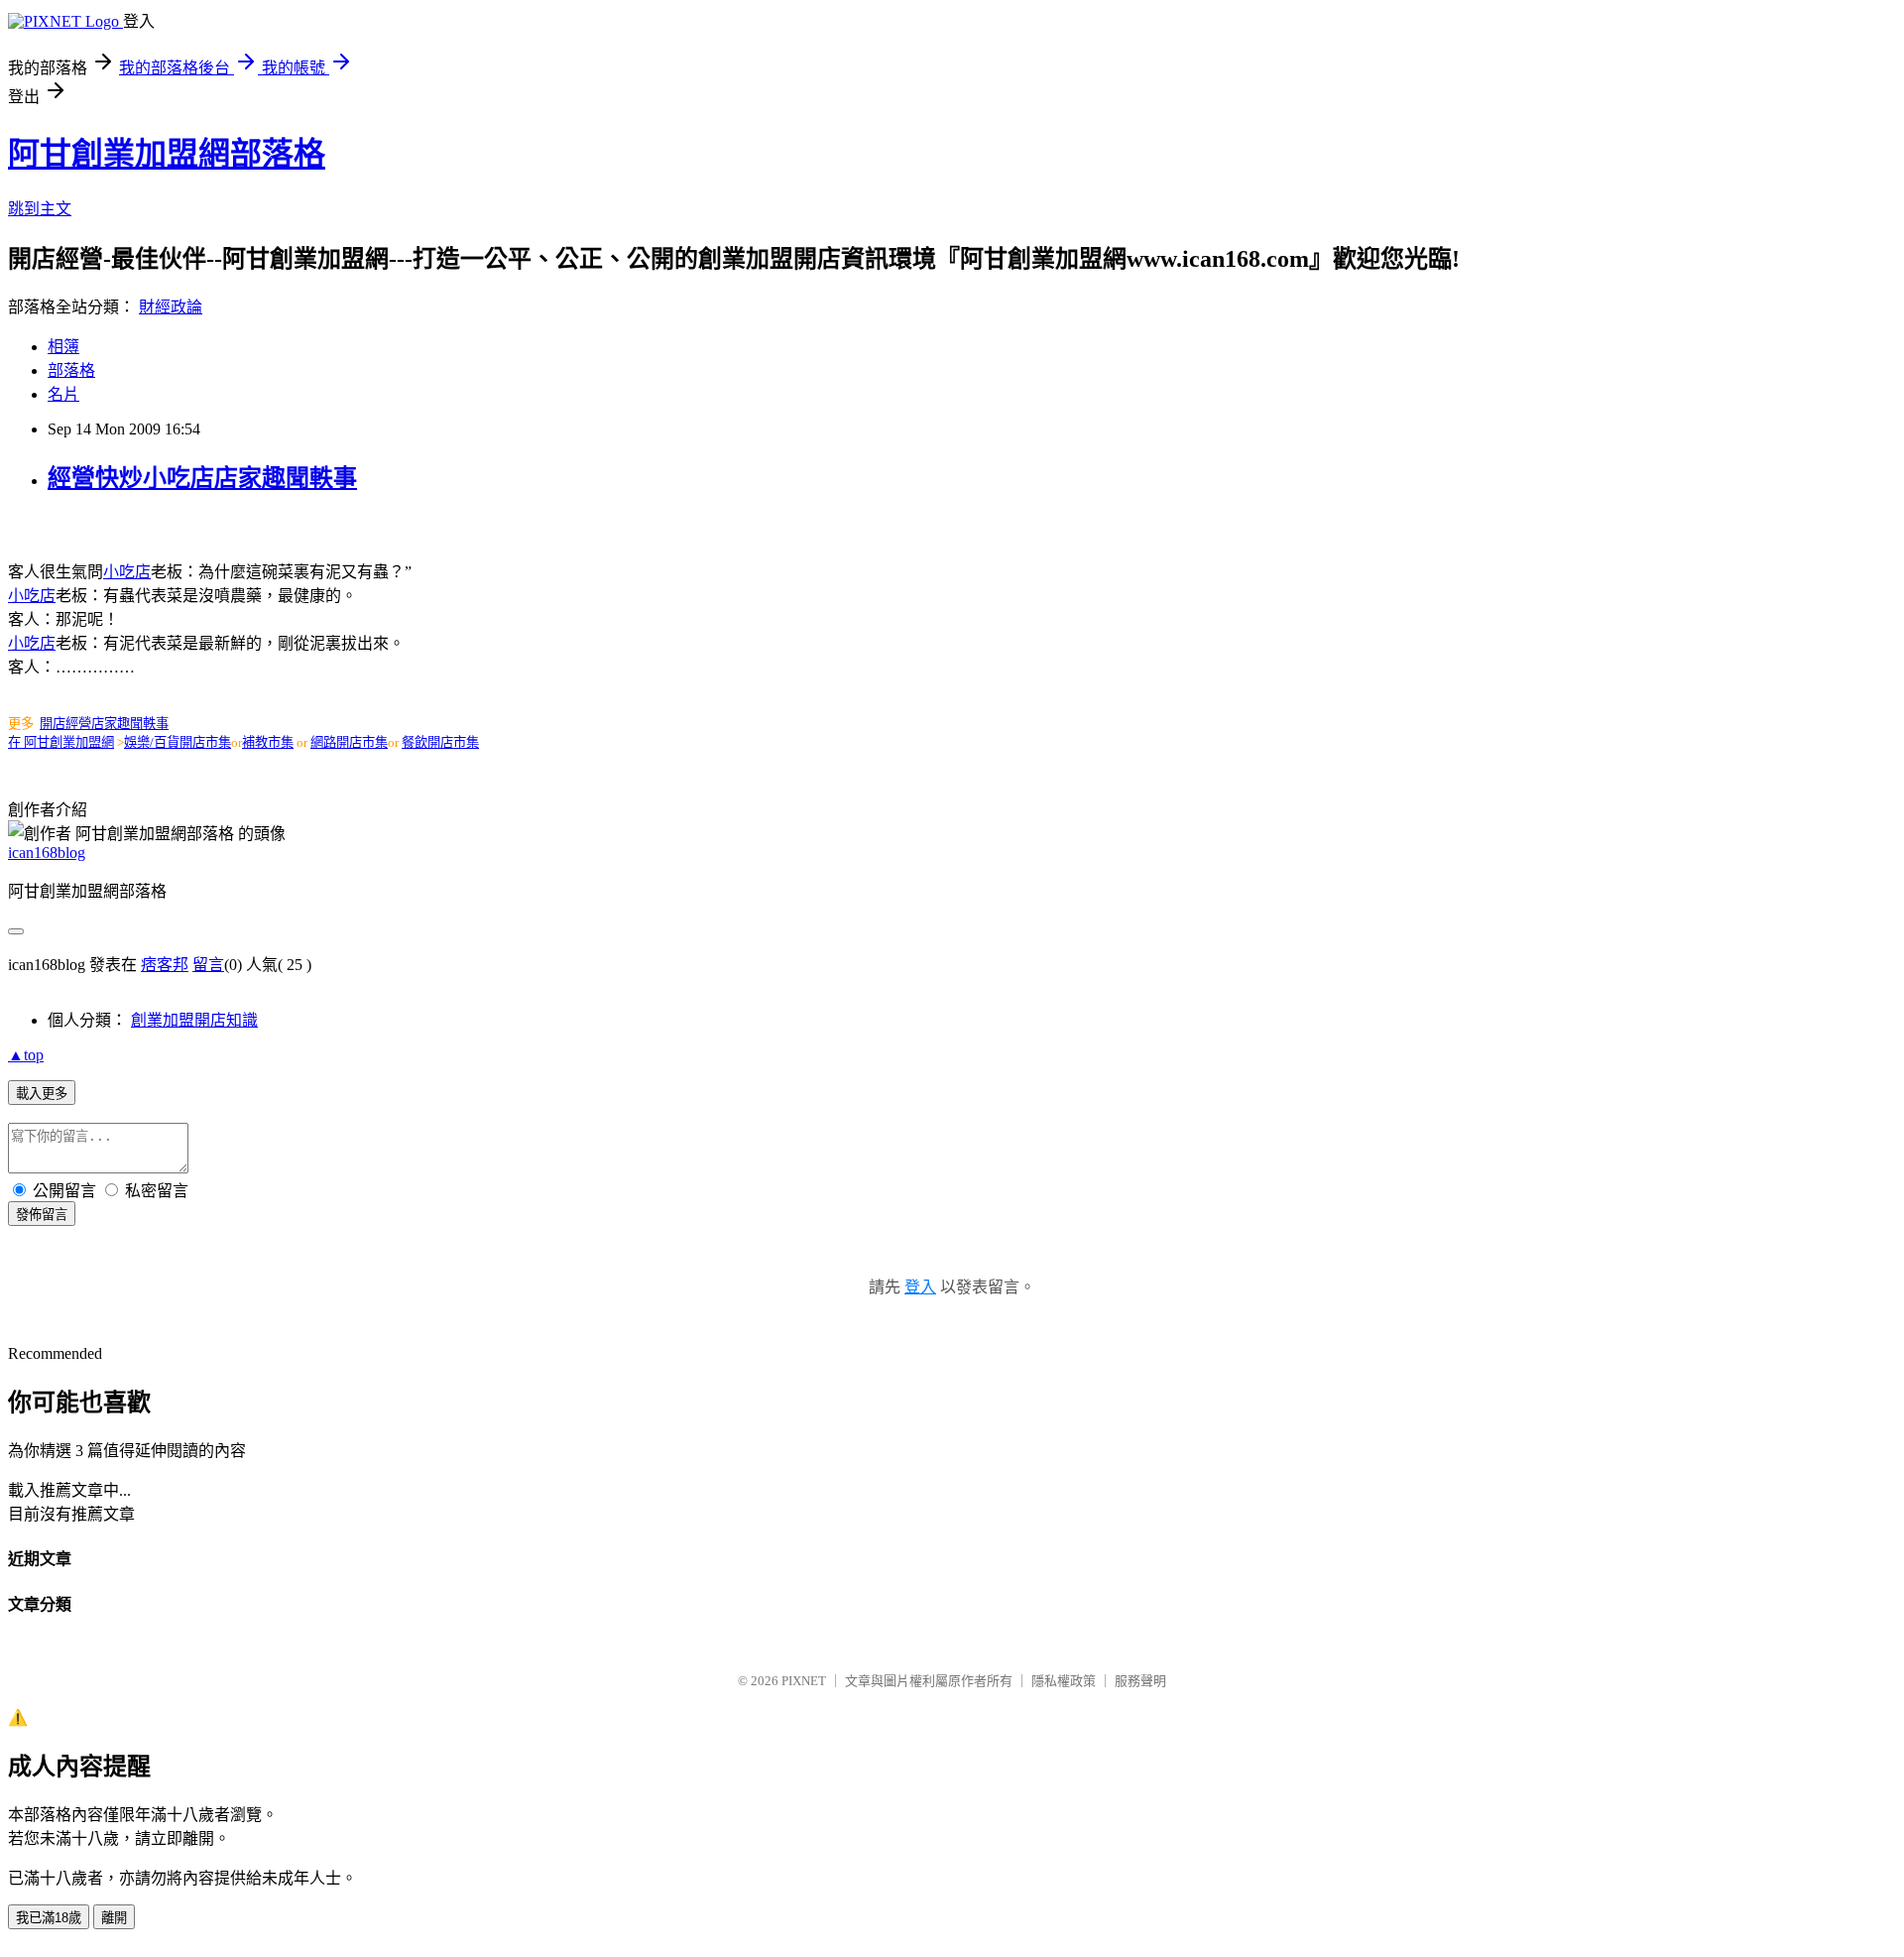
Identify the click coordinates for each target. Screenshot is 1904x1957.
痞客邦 (165, 965)
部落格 (71, 370)
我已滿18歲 (49, 1918)
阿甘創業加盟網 (69, 742)
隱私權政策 (1064, 1681)
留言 (208, 965)
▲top (26, 1055)
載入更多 (42, 1094)
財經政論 (171, 307)
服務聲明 (1140, 1681)
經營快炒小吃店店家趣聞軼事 (202, 478)
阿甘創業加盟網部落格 (167, 154)
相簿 (63, 347)
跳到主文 (40, 209)
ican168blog (47, 853)
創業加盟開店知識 (194, 1020)
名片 (63, 394)
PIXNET (804, 1681)
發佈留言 (42, 1215)
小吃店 (127, 572)
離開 (114, 1918)
